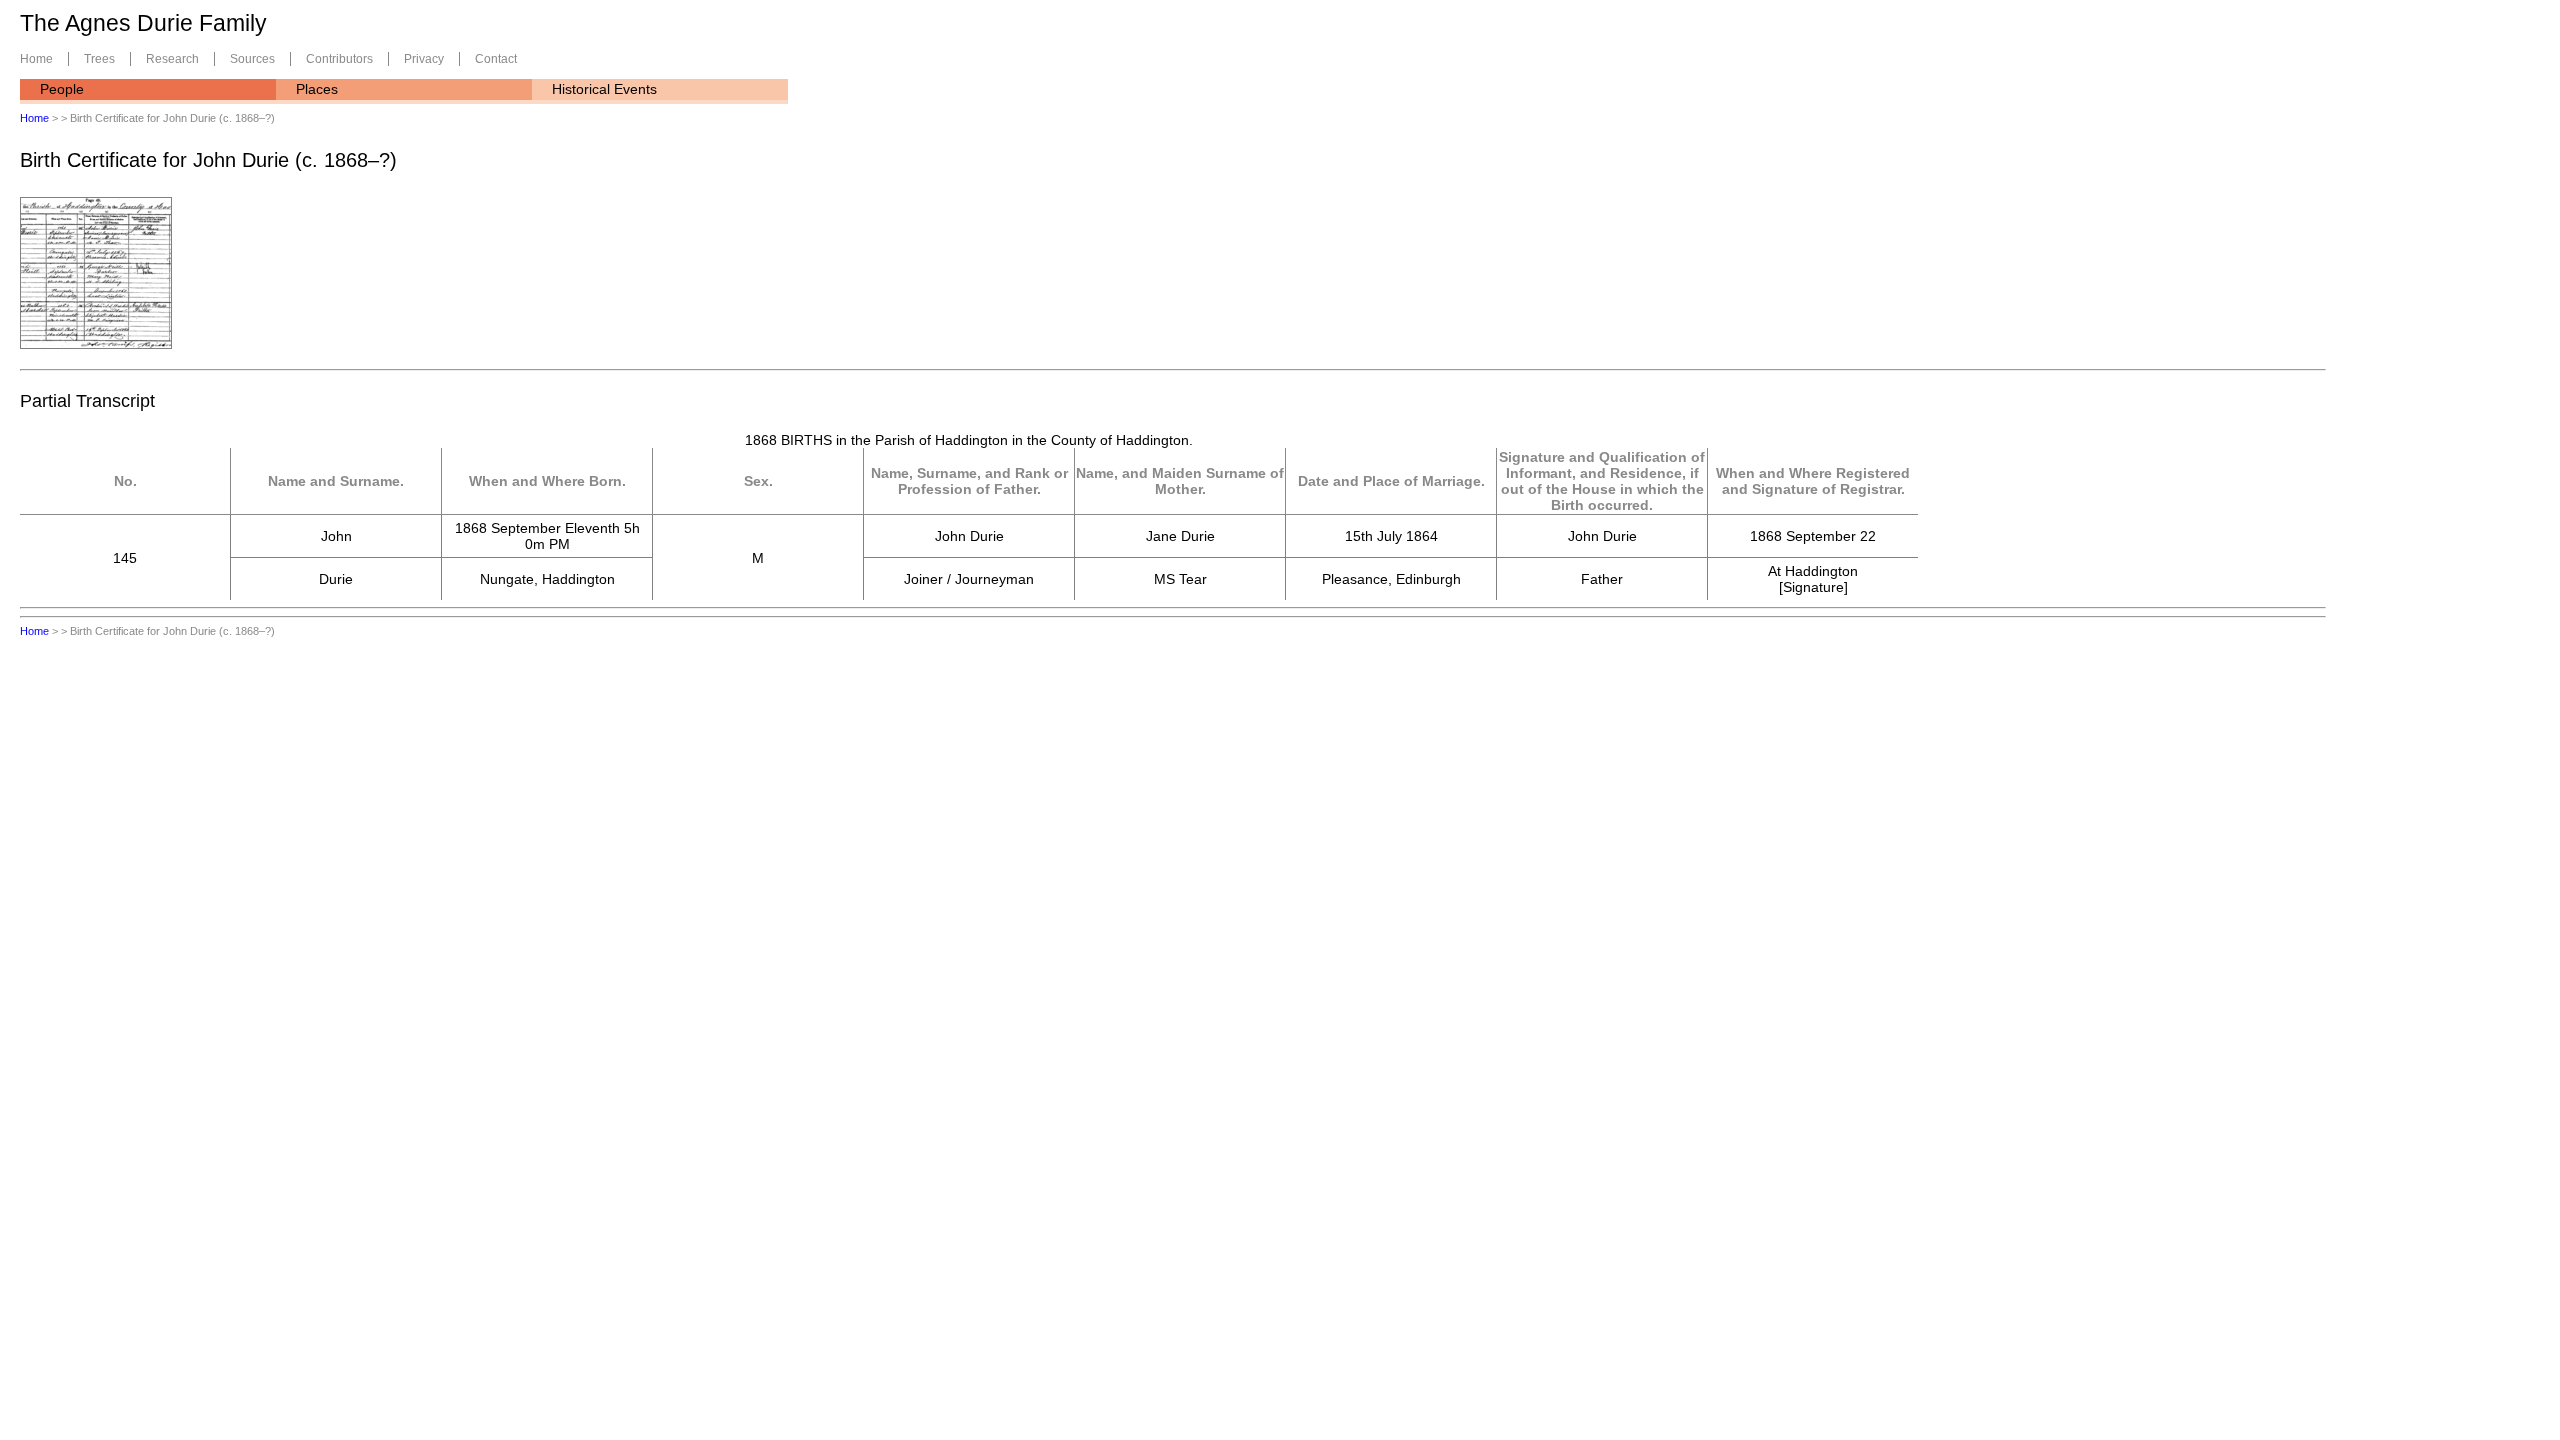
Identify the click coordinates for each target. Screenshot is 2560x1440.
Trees (99, 59)
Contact (496, 59)
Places (317, 89)
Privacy (424, 59)
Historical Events (604, 89)
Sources (252, 59)
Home (36, 59)
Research (172, 59)
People (62, 89)
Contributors (339, 59)
